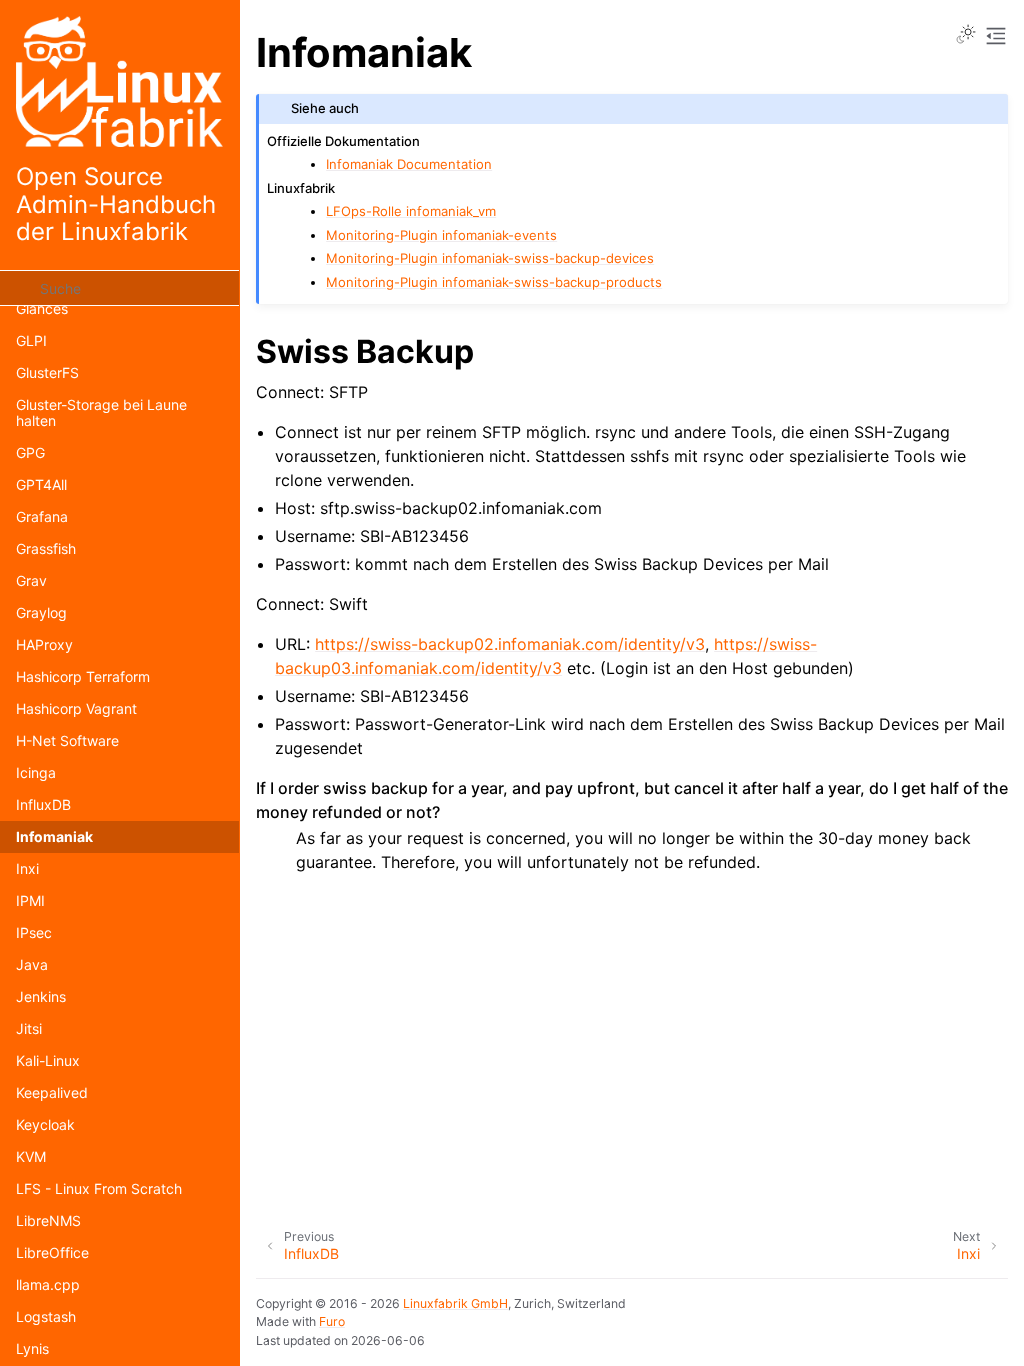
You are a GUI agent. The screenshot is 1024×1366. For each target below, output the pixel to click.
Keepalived (52, 1092)
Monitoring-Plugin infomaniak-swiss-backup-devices (490, 258)
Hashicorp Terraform (83, 676)
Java (32, 964)
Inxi (27, 868)
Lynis (32, 1348)
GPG (30, 452)
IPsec (34, 932)
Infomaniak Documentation (409, 164)
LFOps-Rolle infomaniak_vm (411, 211)
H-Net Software (67, 740)
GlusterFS (47, 372)
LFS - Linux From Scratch (99, 1188)
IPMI (30, 900)
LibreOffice (52, 1252)
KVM (31, 1156)
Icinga (36, 772)
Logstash (46, 1316)
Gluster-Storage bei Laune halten (101, 412)
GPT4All (41, 484)
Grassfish (46, 548)
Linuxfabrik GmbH (455, 1303)
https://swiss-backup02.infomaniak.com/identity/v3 (510, 644)
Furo (332, 1321)
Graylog (41, 612)
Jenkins (41, 996)
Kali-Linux (48, 1060)
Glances (42, 308)
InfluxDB (43, 804)
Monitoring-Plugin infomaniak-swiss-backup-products (494, 282)
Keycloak (45, 1124)
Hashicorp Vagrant (76, 708)
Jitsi (29, 1028)
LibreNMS (48, 1220)
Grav (31, 580)
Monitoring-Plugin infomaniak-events (441, 235)
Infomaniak (54, 836)
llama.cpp (48, 1284)
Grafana (42, 516)
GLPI (31, 340)
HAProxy (44, 644)
